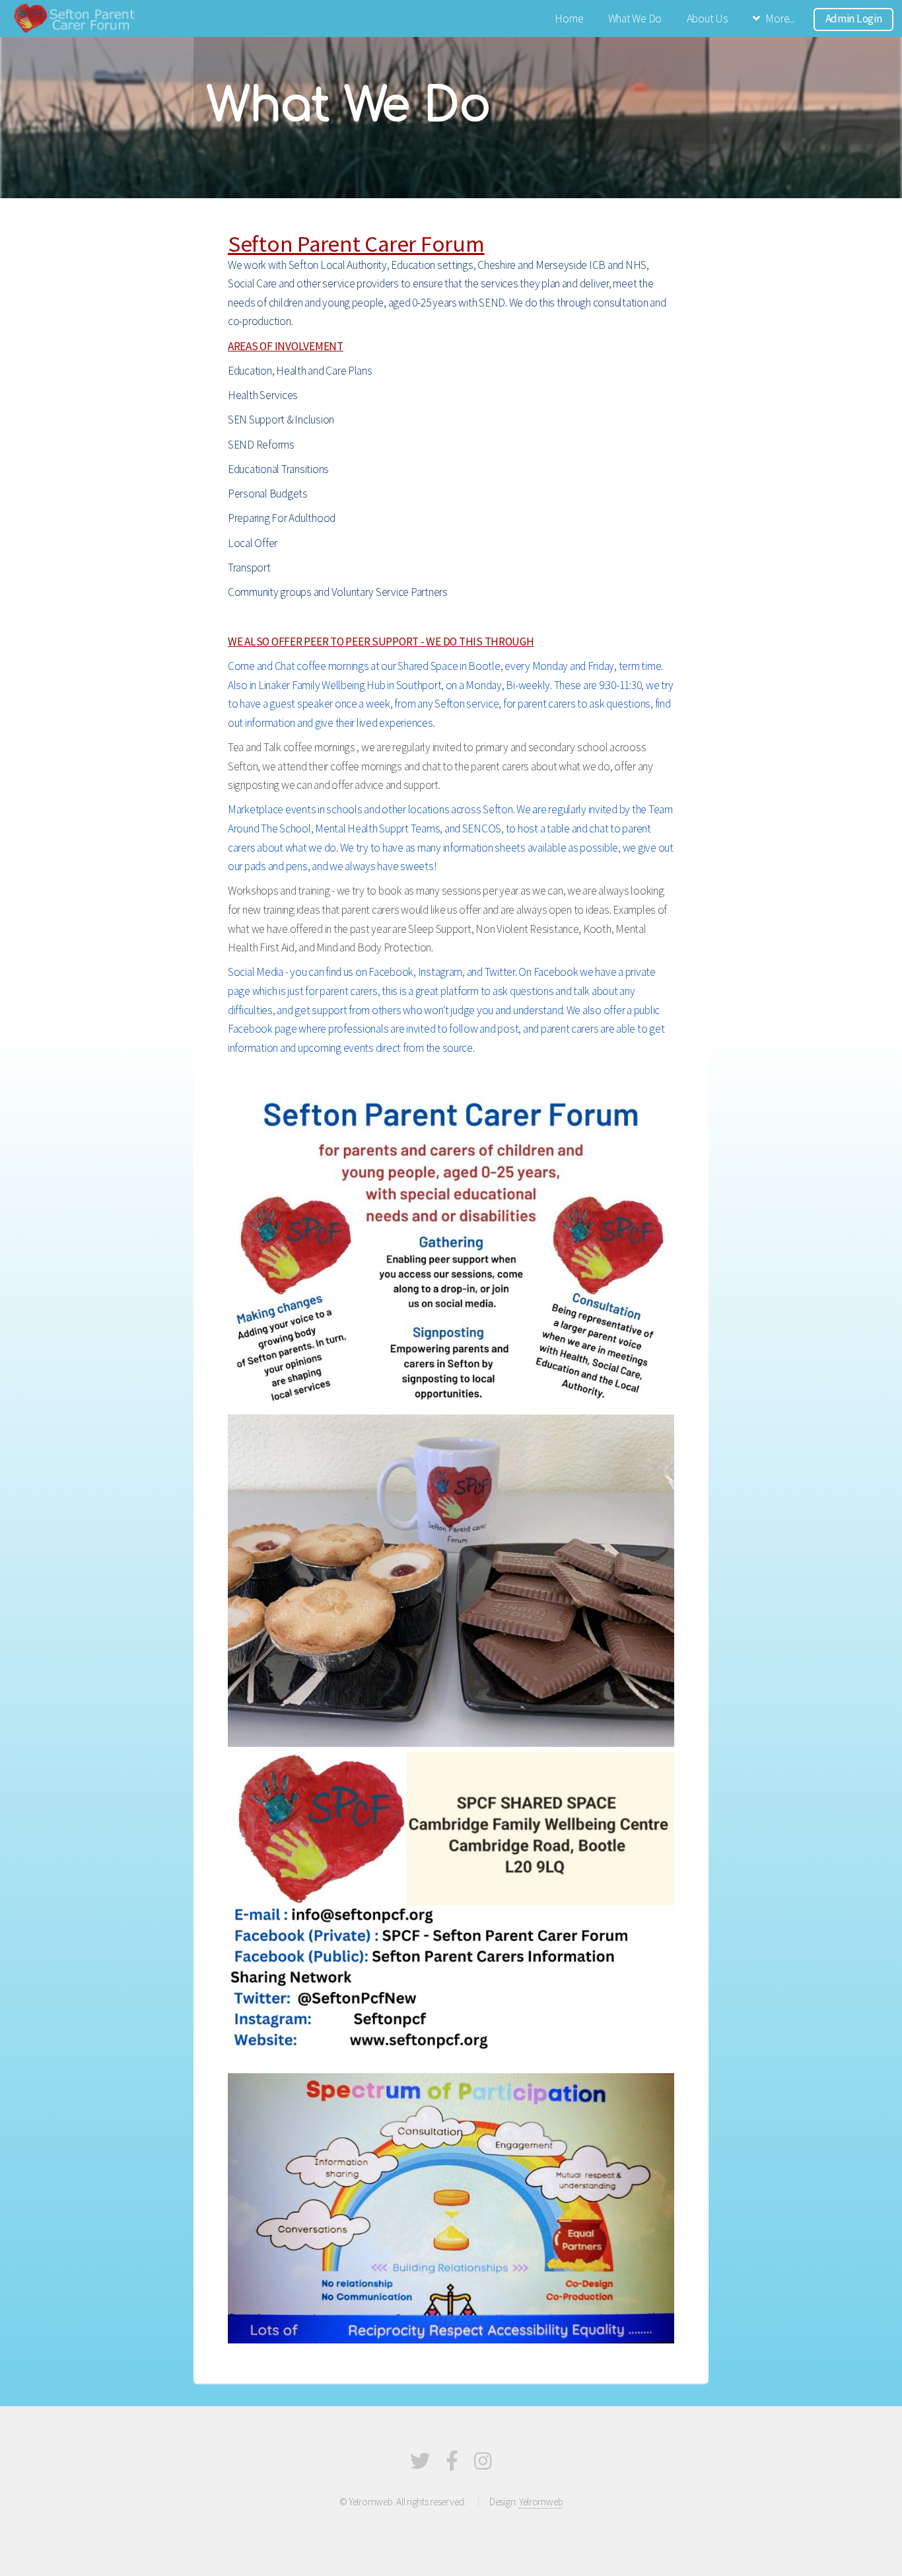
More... (780, 18)
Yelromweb (541, 2502)
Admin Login (854, 18)
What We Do (635, 18)
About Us (708, 18)
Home (569, 18)
